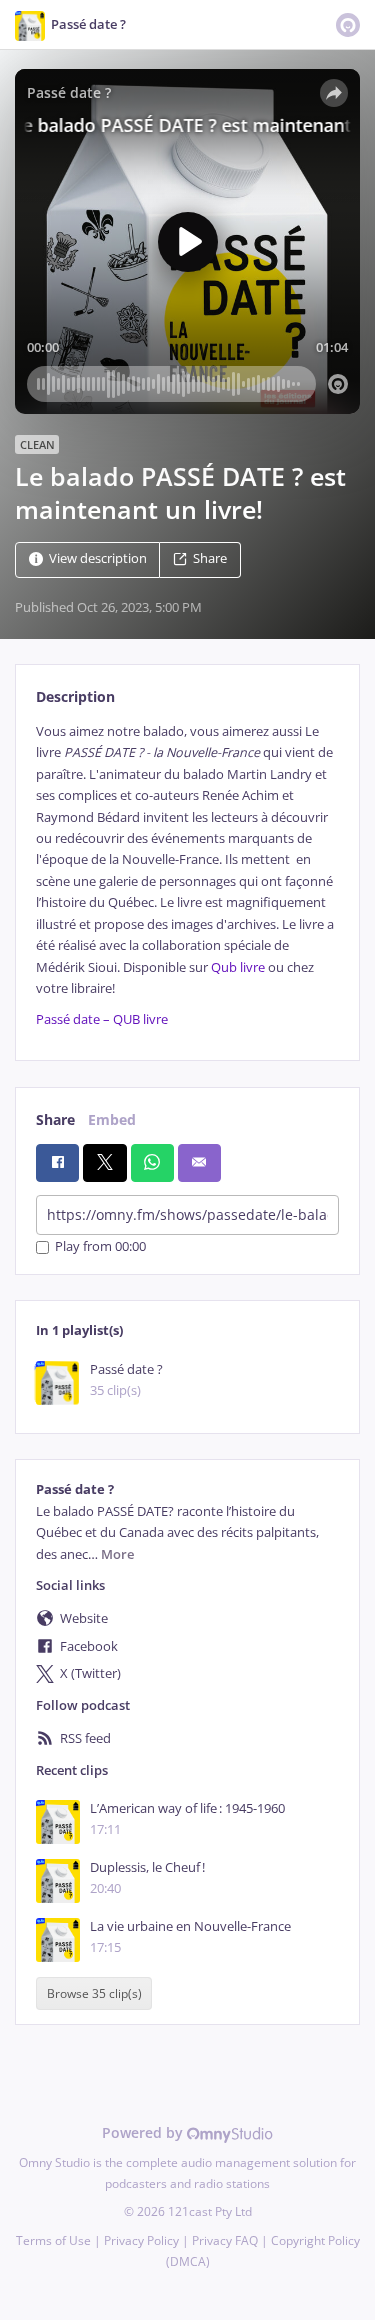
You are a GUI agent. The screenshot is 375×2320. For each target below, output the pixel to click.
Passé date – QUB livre (102, 1019)
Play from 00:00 (100, 1247)
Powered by (144, 2132)
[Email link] (199, 1163)
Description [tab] (75, 696)
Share (210, 558)
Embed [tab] (112, 1119)
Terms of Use (53, 2240)
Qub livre (238, 967)
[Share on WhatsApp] (152, 1163)
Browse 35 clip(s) (94, 1993)
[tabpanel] (187, 875)
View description (98, 558)
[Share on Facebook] (57, 1163)
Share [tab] (55, 1119)
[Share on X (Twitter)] (104, 1163)
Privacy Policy (141, 2240)
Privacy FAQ (225, 2240)
